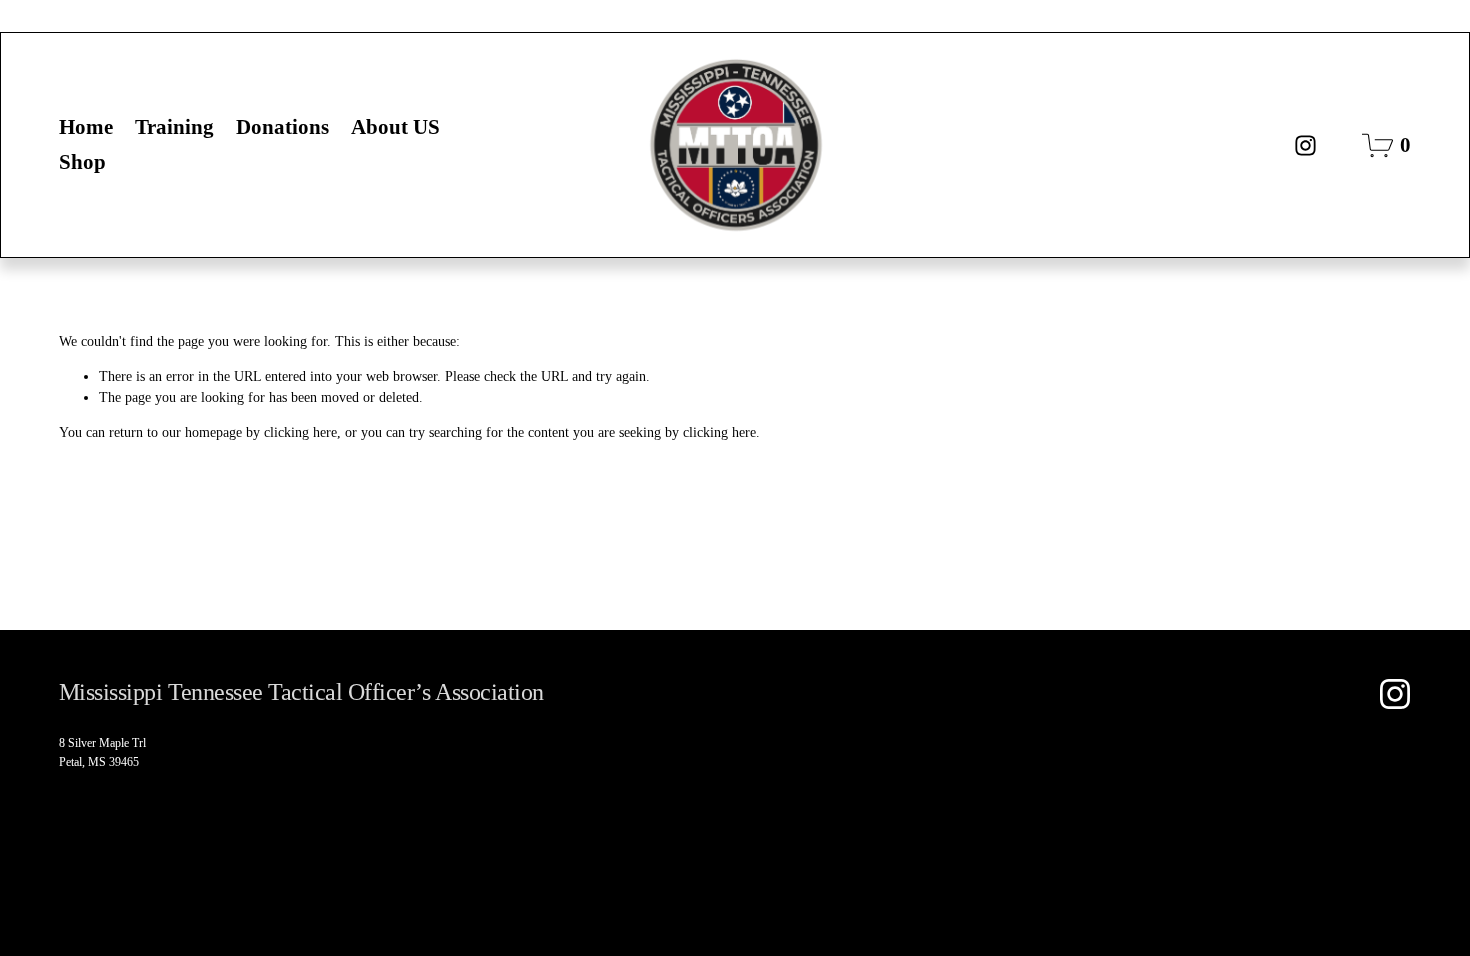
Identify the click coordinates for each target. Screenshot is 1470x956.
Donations (282, 127)
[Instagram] (1305, 145)
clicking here (300, 432)
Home (86, 127)
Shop (82, 162)
